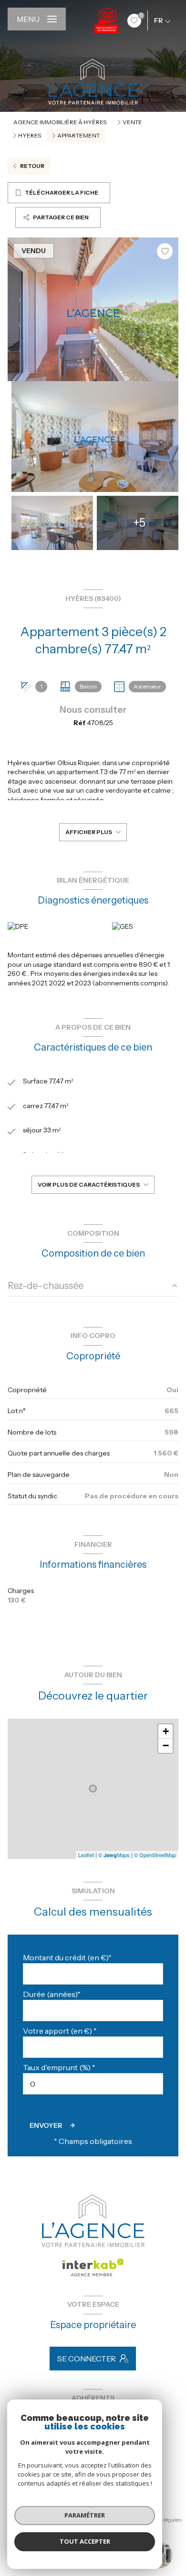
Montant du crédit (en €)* (67, 1957)
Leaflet (86, 1855)
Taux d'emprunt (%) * (59, 2067)
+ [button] (166, 1731)
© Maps (114, 1855)
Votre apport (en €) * (60, 2031)
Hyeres (30, 136)
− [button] (166, 1745)
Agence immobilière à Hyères (60, 122)
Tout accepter (85, 2541)
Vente (132, 122)
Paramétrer (85, 2515)
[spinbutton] (93, 2084)
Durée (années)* (52, 1994)
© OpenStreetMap (155, 1855)
